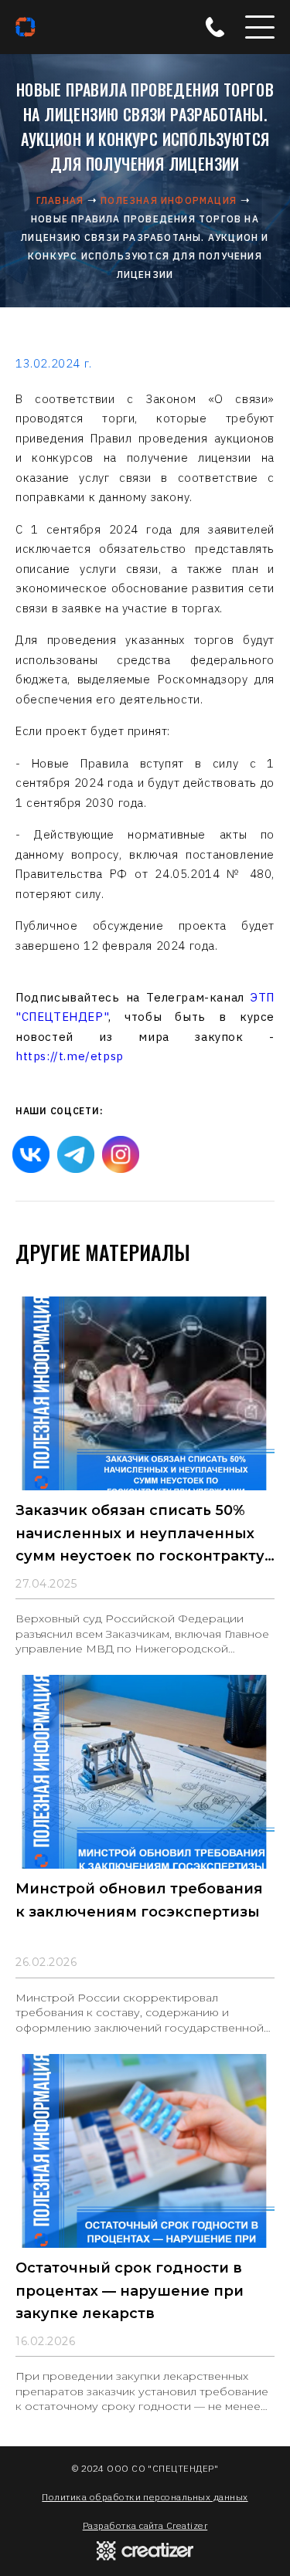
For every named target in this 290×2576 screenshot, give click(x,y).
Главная (60, 200)
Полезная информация (169, 200)
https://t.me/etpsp (70, 1056)
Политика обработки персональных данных (145, 2497)
